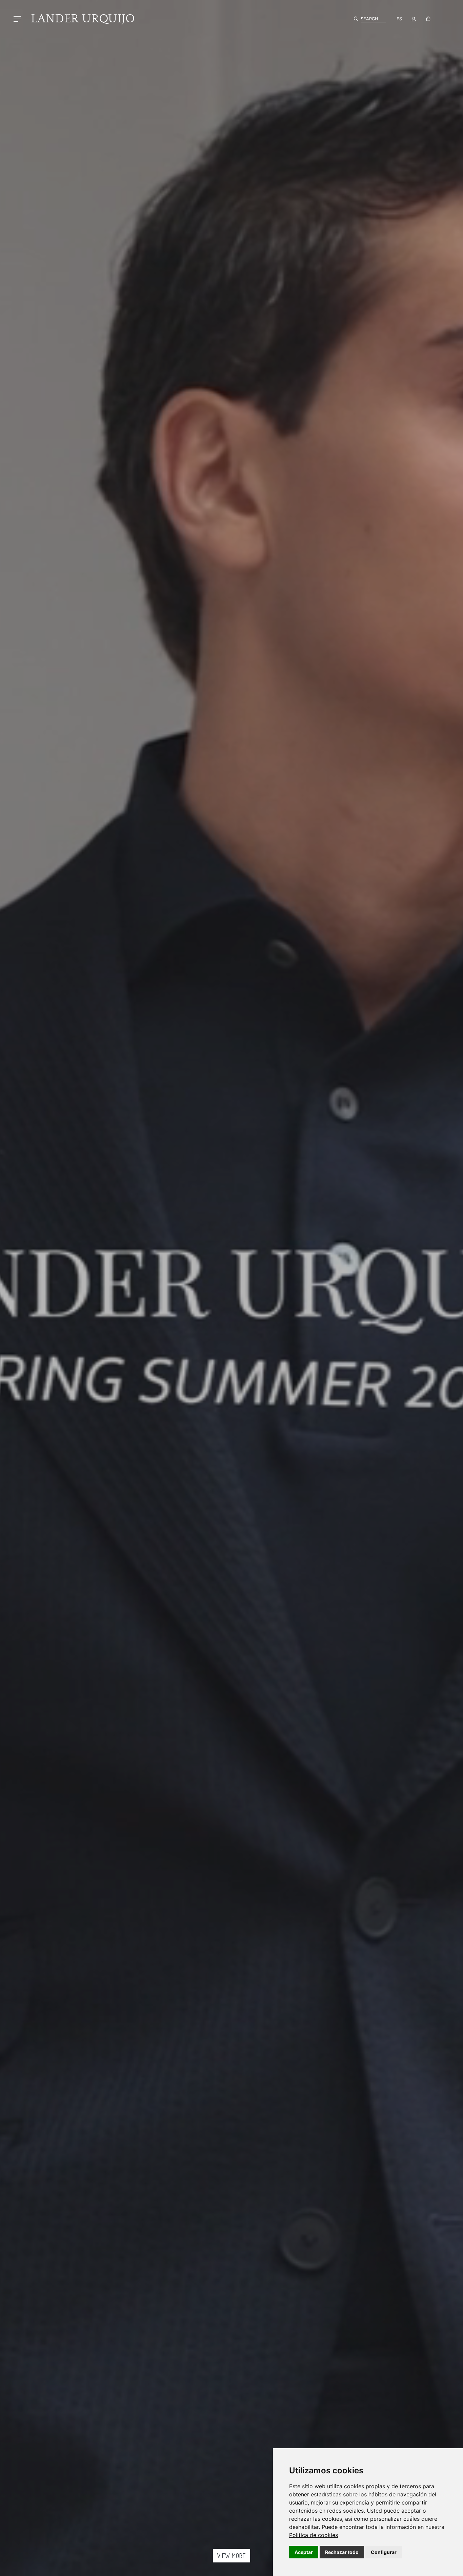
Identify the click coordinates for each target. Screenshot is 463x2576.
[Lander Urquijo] (80, 18)
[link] (314, 2535)
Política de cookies (314, 2535)
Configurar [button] (384, 2552)
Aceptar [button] (304, 2552)
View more (231, 2556)
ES (399, 19)
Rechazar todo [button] (342, 2552)
